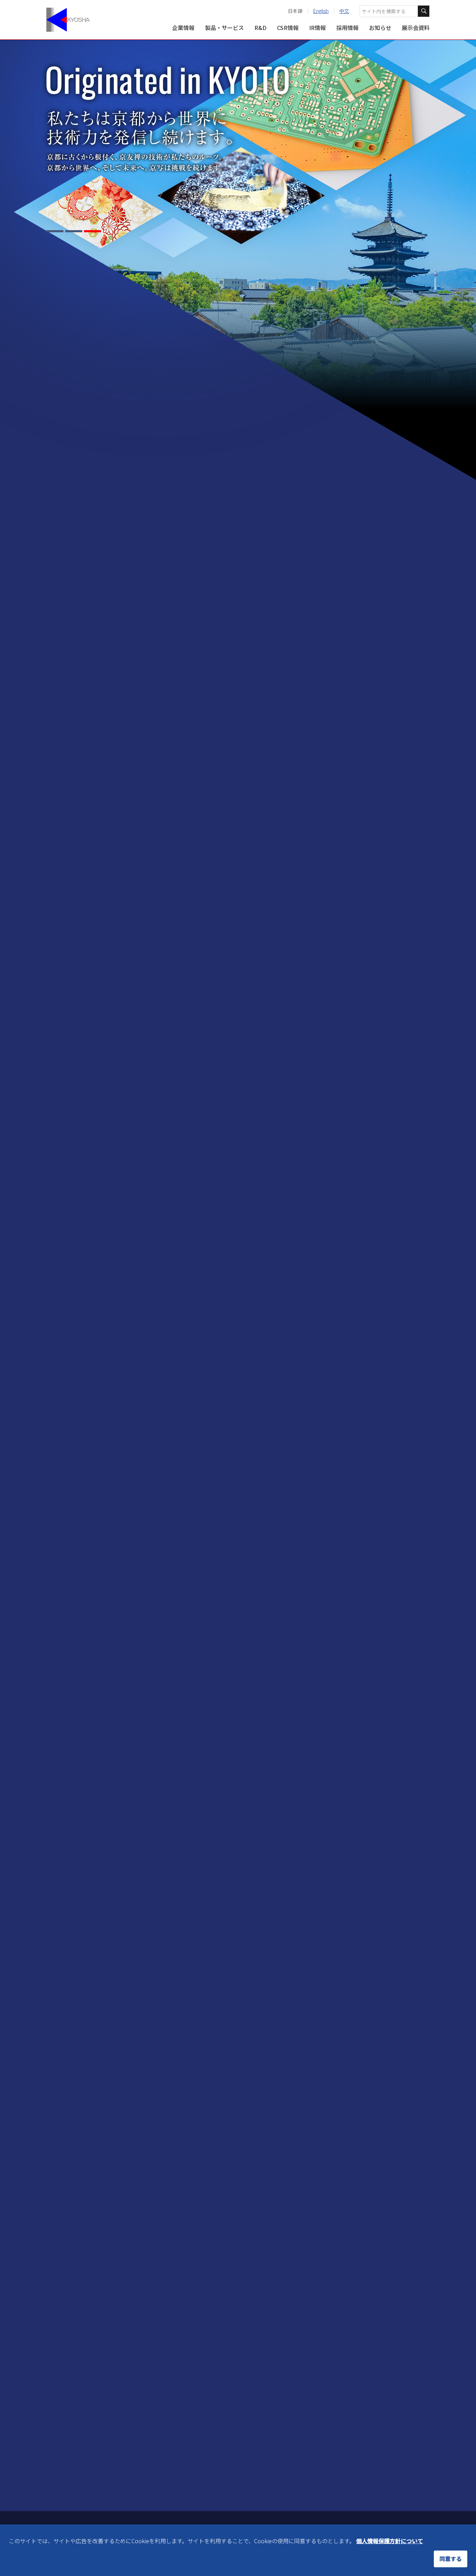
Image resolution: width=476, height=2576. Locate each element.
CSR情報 (288, 28)
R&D (260, 28)
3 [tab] (93, 231)
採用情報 (347, 28)
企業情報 (183, 28)
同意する (451, 2559)
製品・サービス (224, 28)
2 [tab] (74, 231)
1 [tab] (55, 231)
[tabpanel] (238, 107)
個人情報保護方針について (390, 2541)
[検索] (424, 11)
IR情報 (317, 28)
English (321, 11)
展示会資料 (416, 28)
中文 (344, 11)
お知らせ (380, 28)
